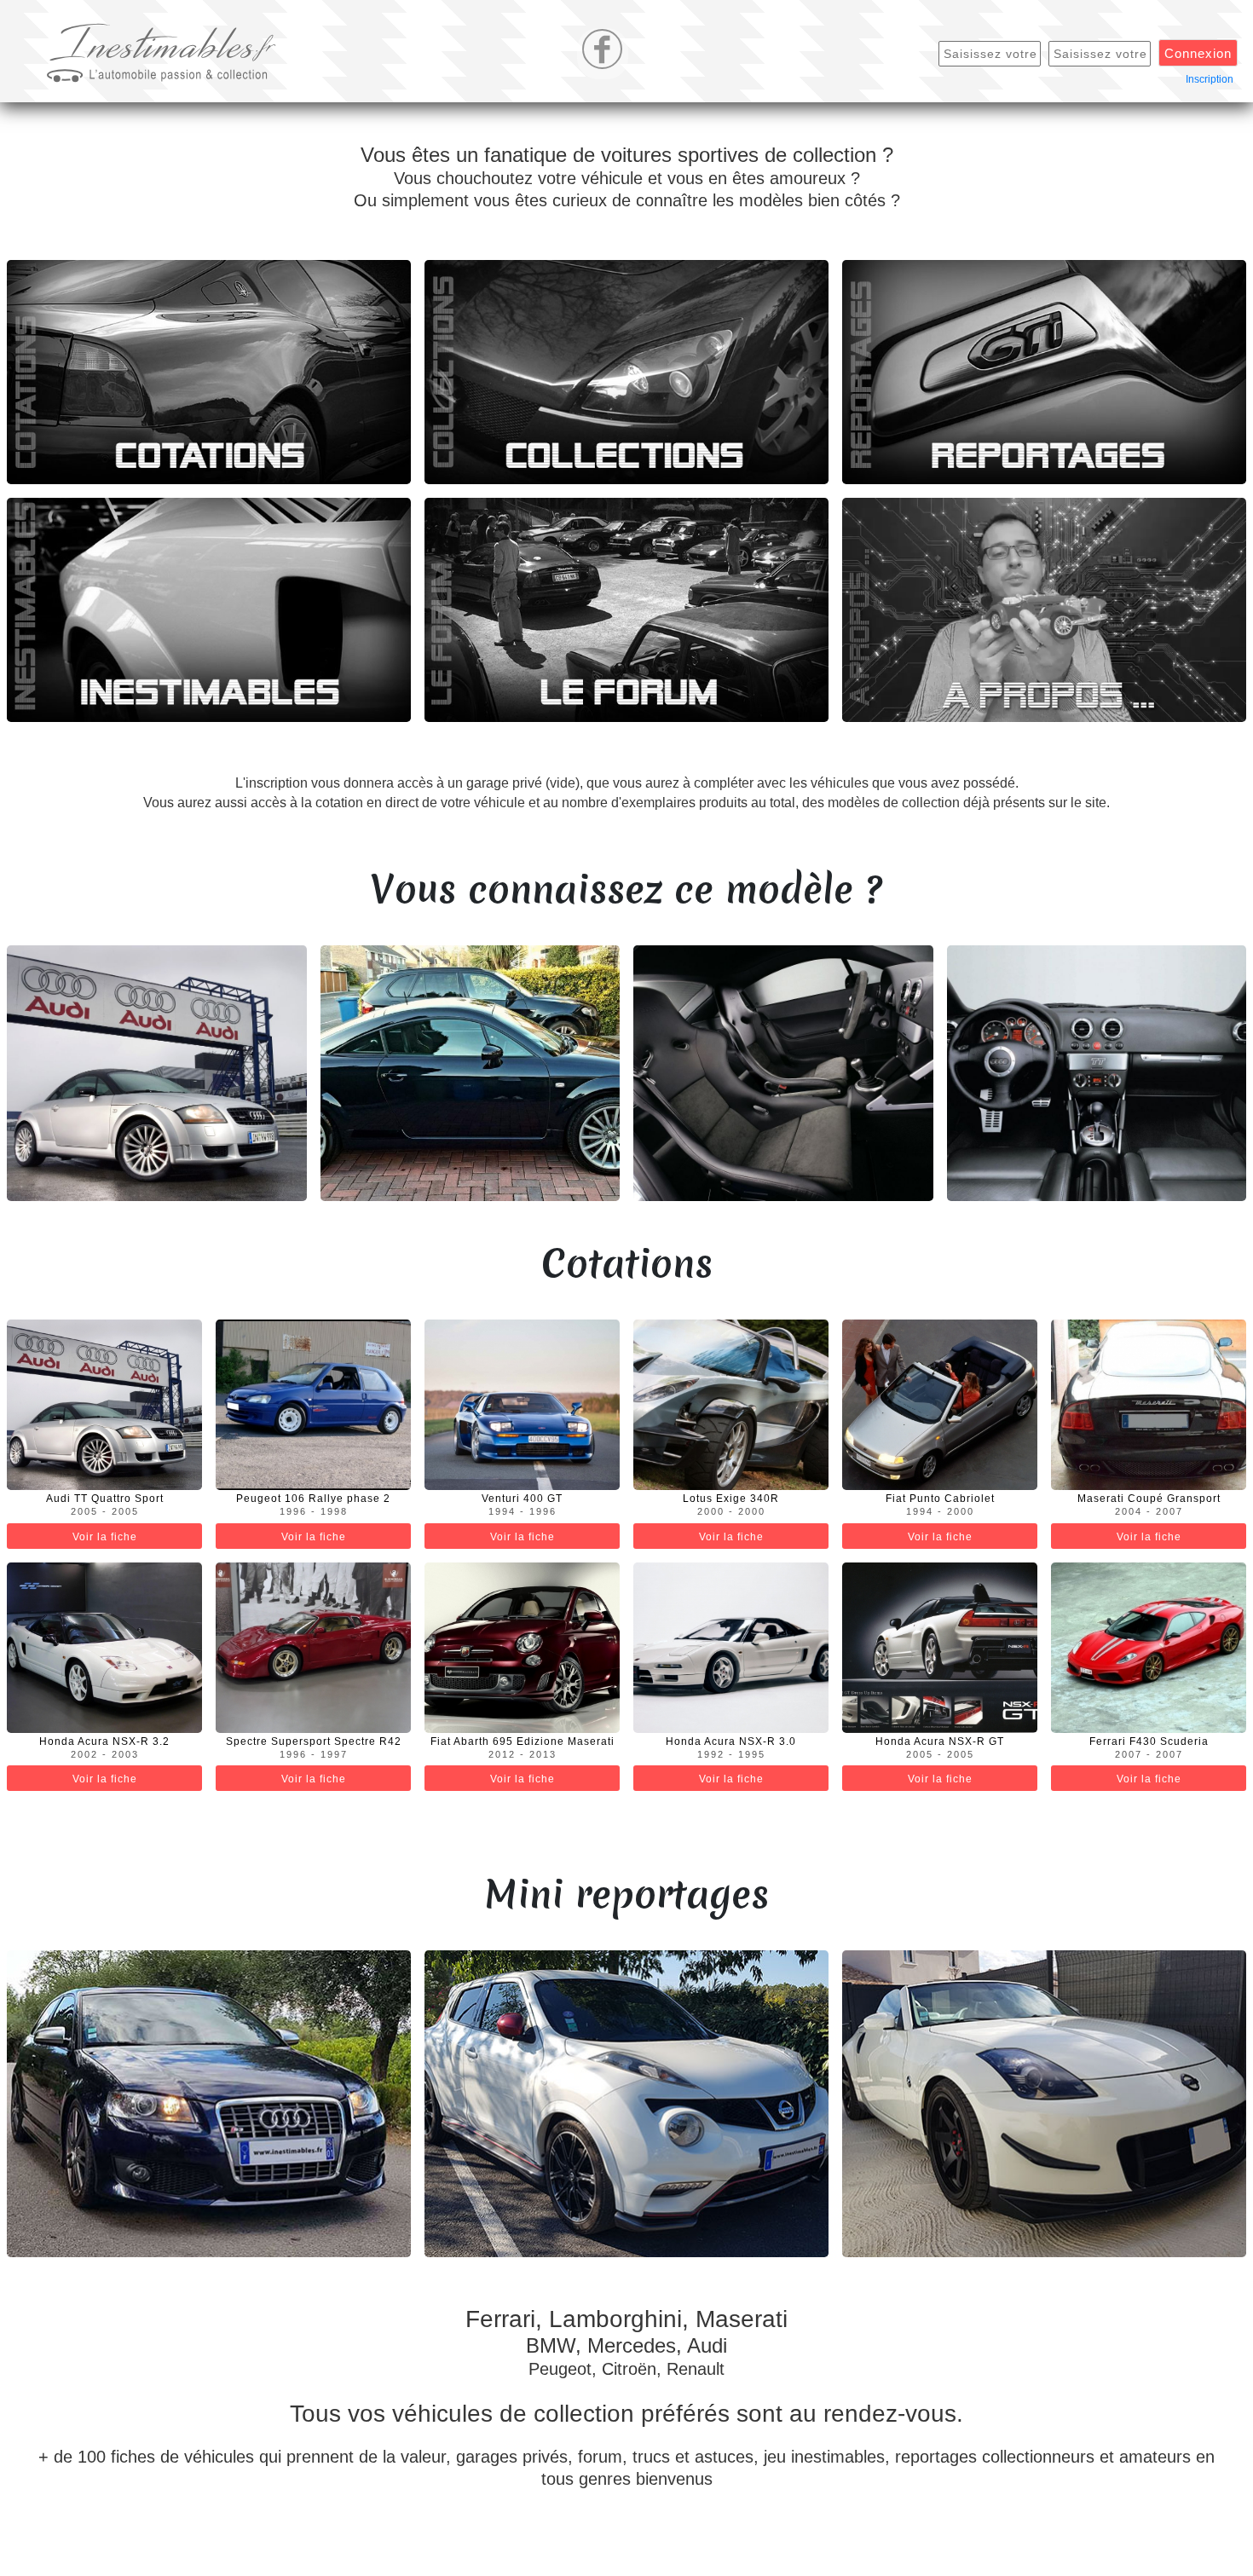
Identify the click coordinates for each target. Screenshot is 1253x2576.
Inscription (1210, 79)
